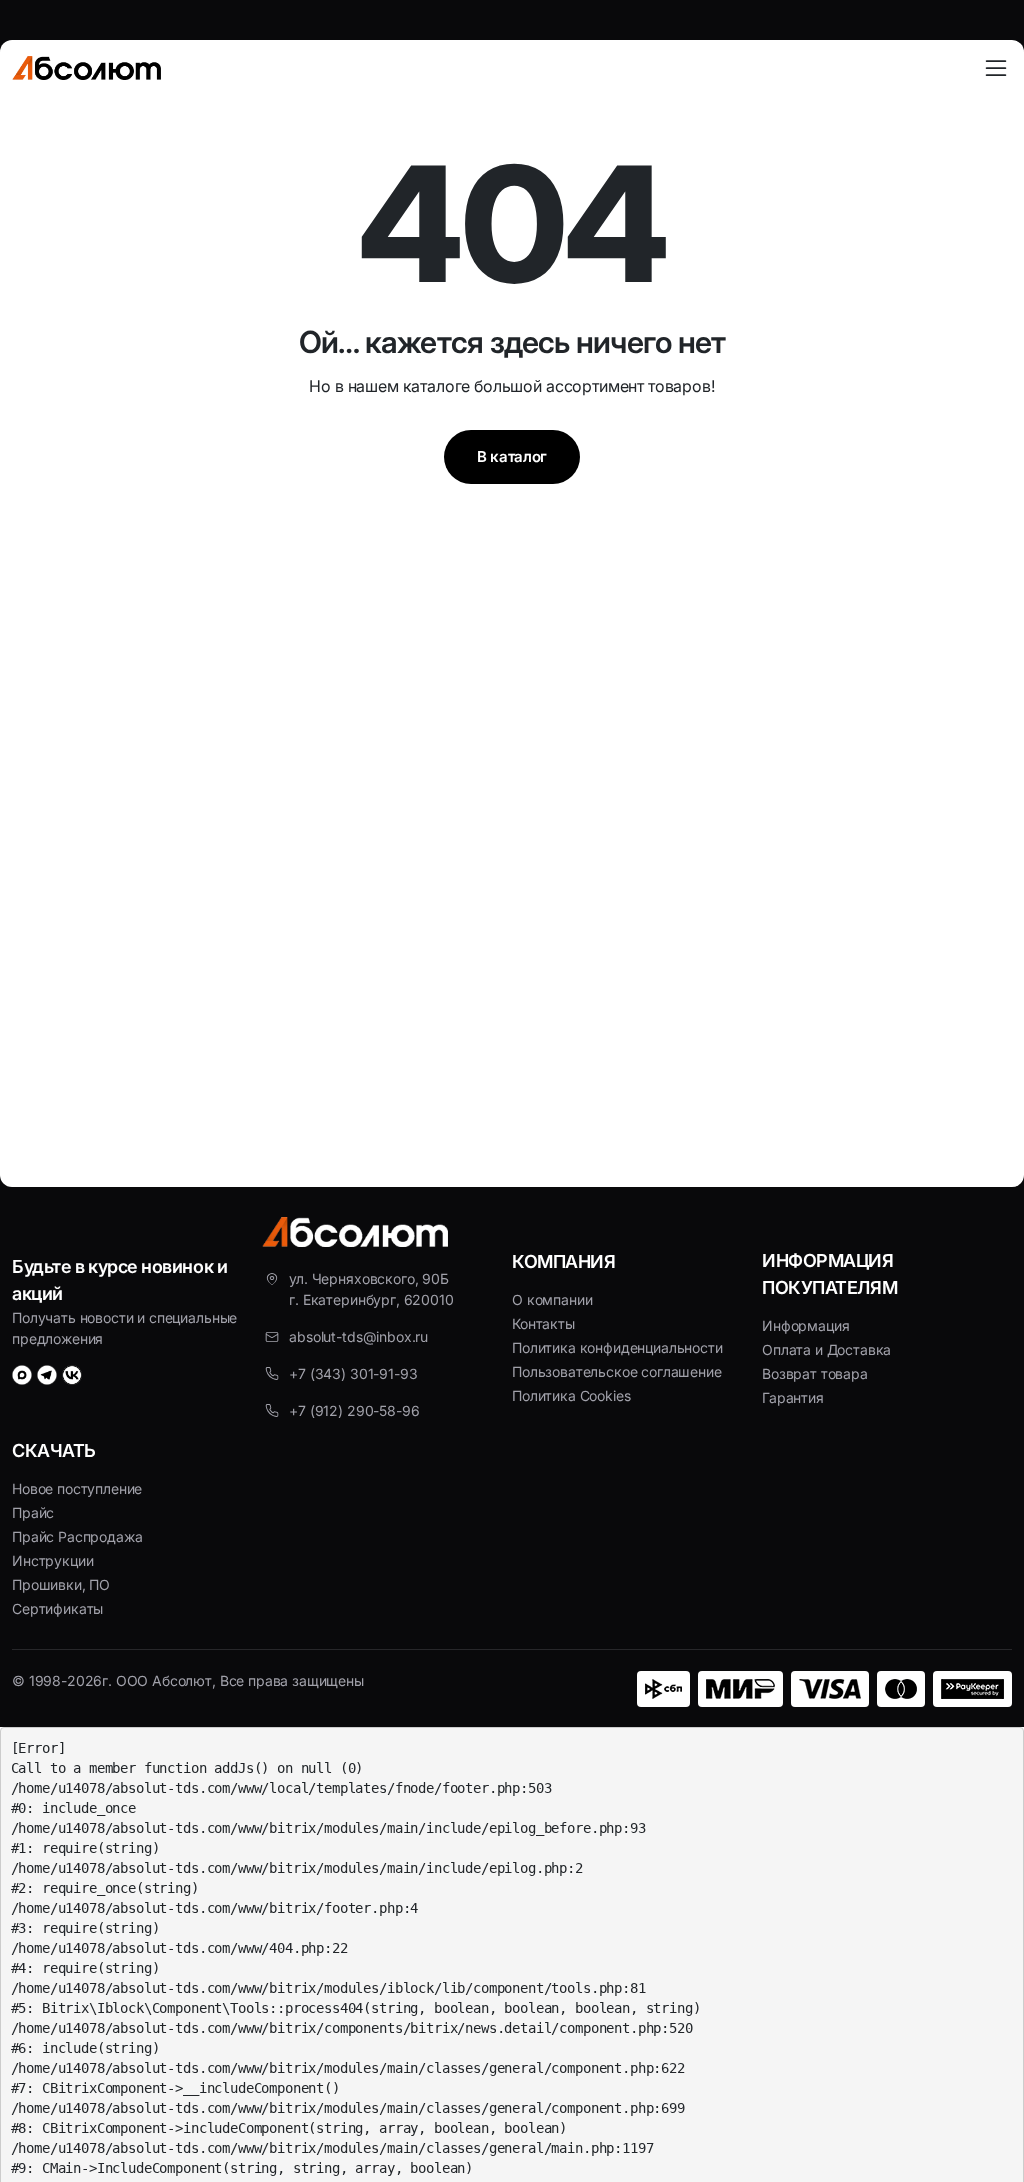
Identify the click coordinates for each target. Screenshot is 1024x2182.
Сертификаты (57, 1608)
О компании (552, 1299)
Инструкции (52, 1560)
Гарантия (793, 1397)
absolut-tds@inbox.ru (358, 1336)
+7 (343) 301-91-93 (353, 1373)
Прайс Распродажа (77, 1536)
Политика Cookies (571, 1395)
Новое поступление (77, 1488)
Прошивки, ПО (61, 1584)
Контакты (543, 1323)
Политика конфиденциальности (617, 1347)
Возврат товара (815, 1373)
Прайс (33, 1512)
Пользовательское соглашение (617, 1371)
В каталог (512, 456)
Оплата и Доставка (826, 1349)
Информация (805, 1325)
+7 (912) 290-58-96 (354, 1410)
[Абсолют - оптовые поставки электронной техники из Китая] (86, 68)
